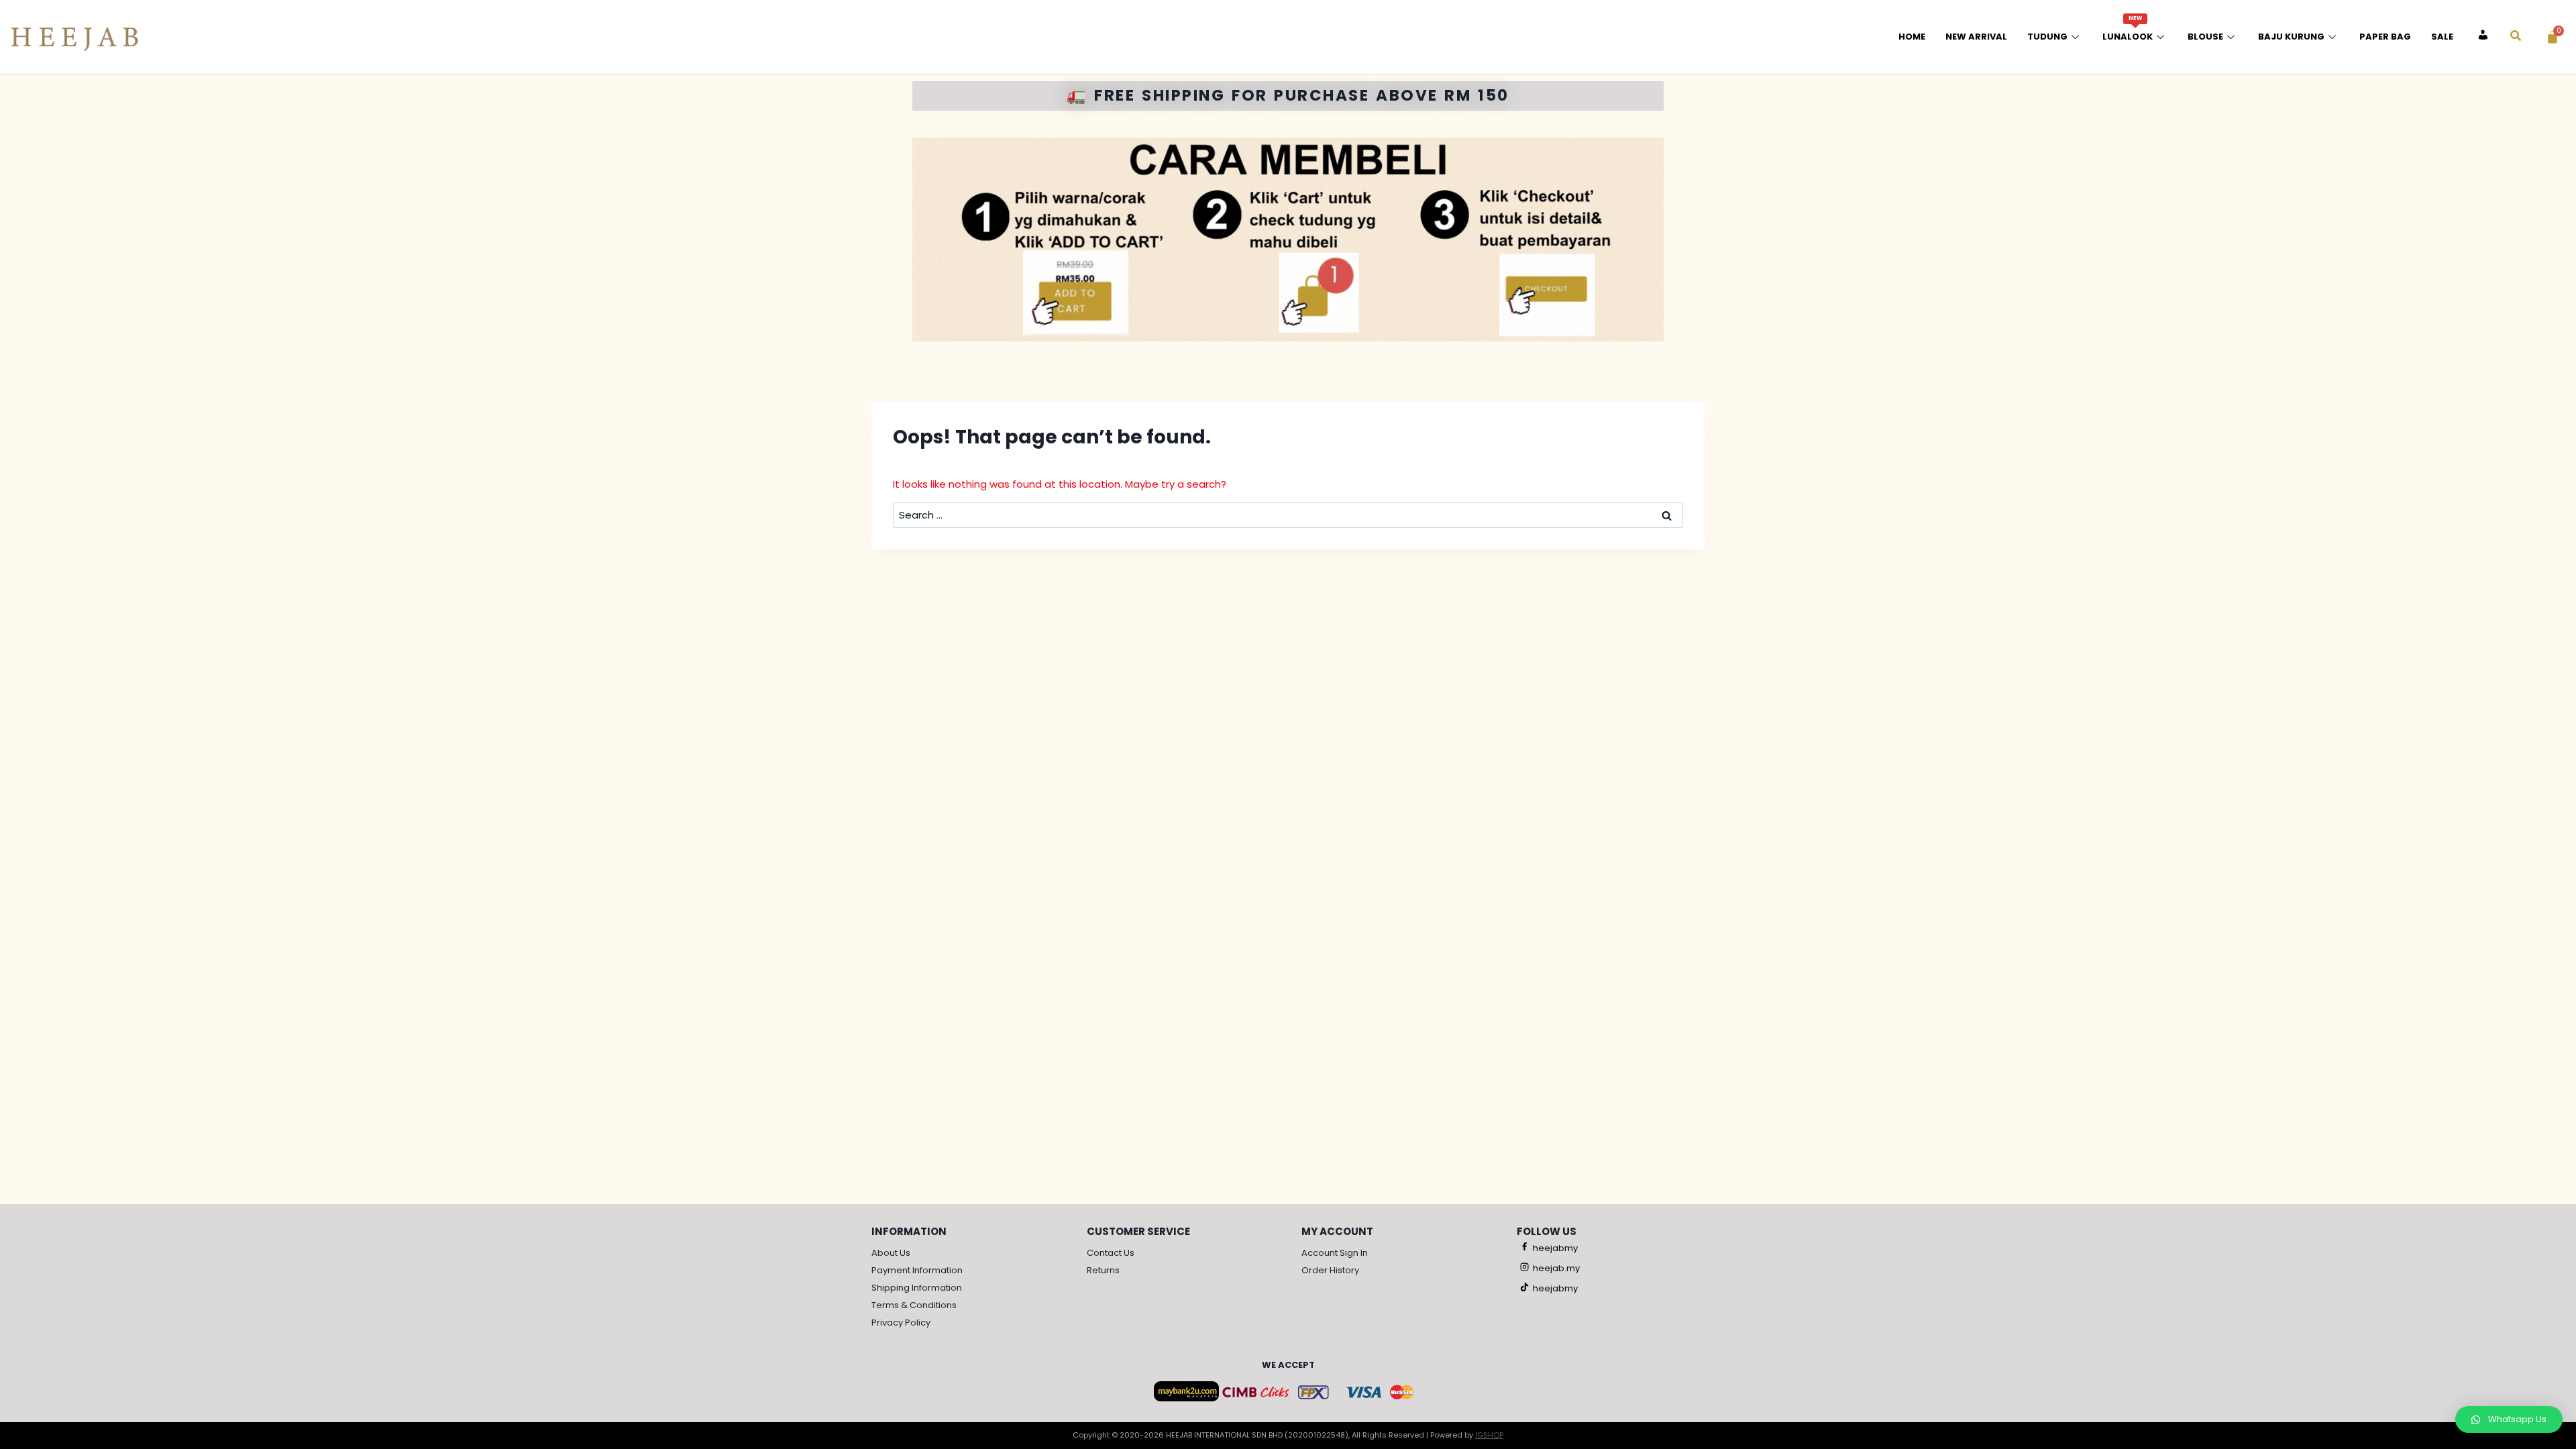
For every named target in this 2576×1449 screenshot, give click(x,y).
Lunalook (2128, 29)
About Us (891, 1253)
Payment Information (917, 1270)
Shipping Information (917, 1288)
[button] (2509, 1419)
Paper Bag (2385, 37)
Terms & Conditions (914, 1305)
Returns (1103, 1270)
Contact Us (1111, 1253)
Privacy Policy (901, 1323)
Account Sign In (1335, 1253)
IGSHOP (1489, 1435)
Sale (2442, 37)
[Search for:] (1288, 515)
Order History (1330, 1270)
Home (1912, 37)
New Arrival (1976, 37)
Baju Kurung (2291, 37)
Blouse (2205, 37)
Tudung (2047, 37)
